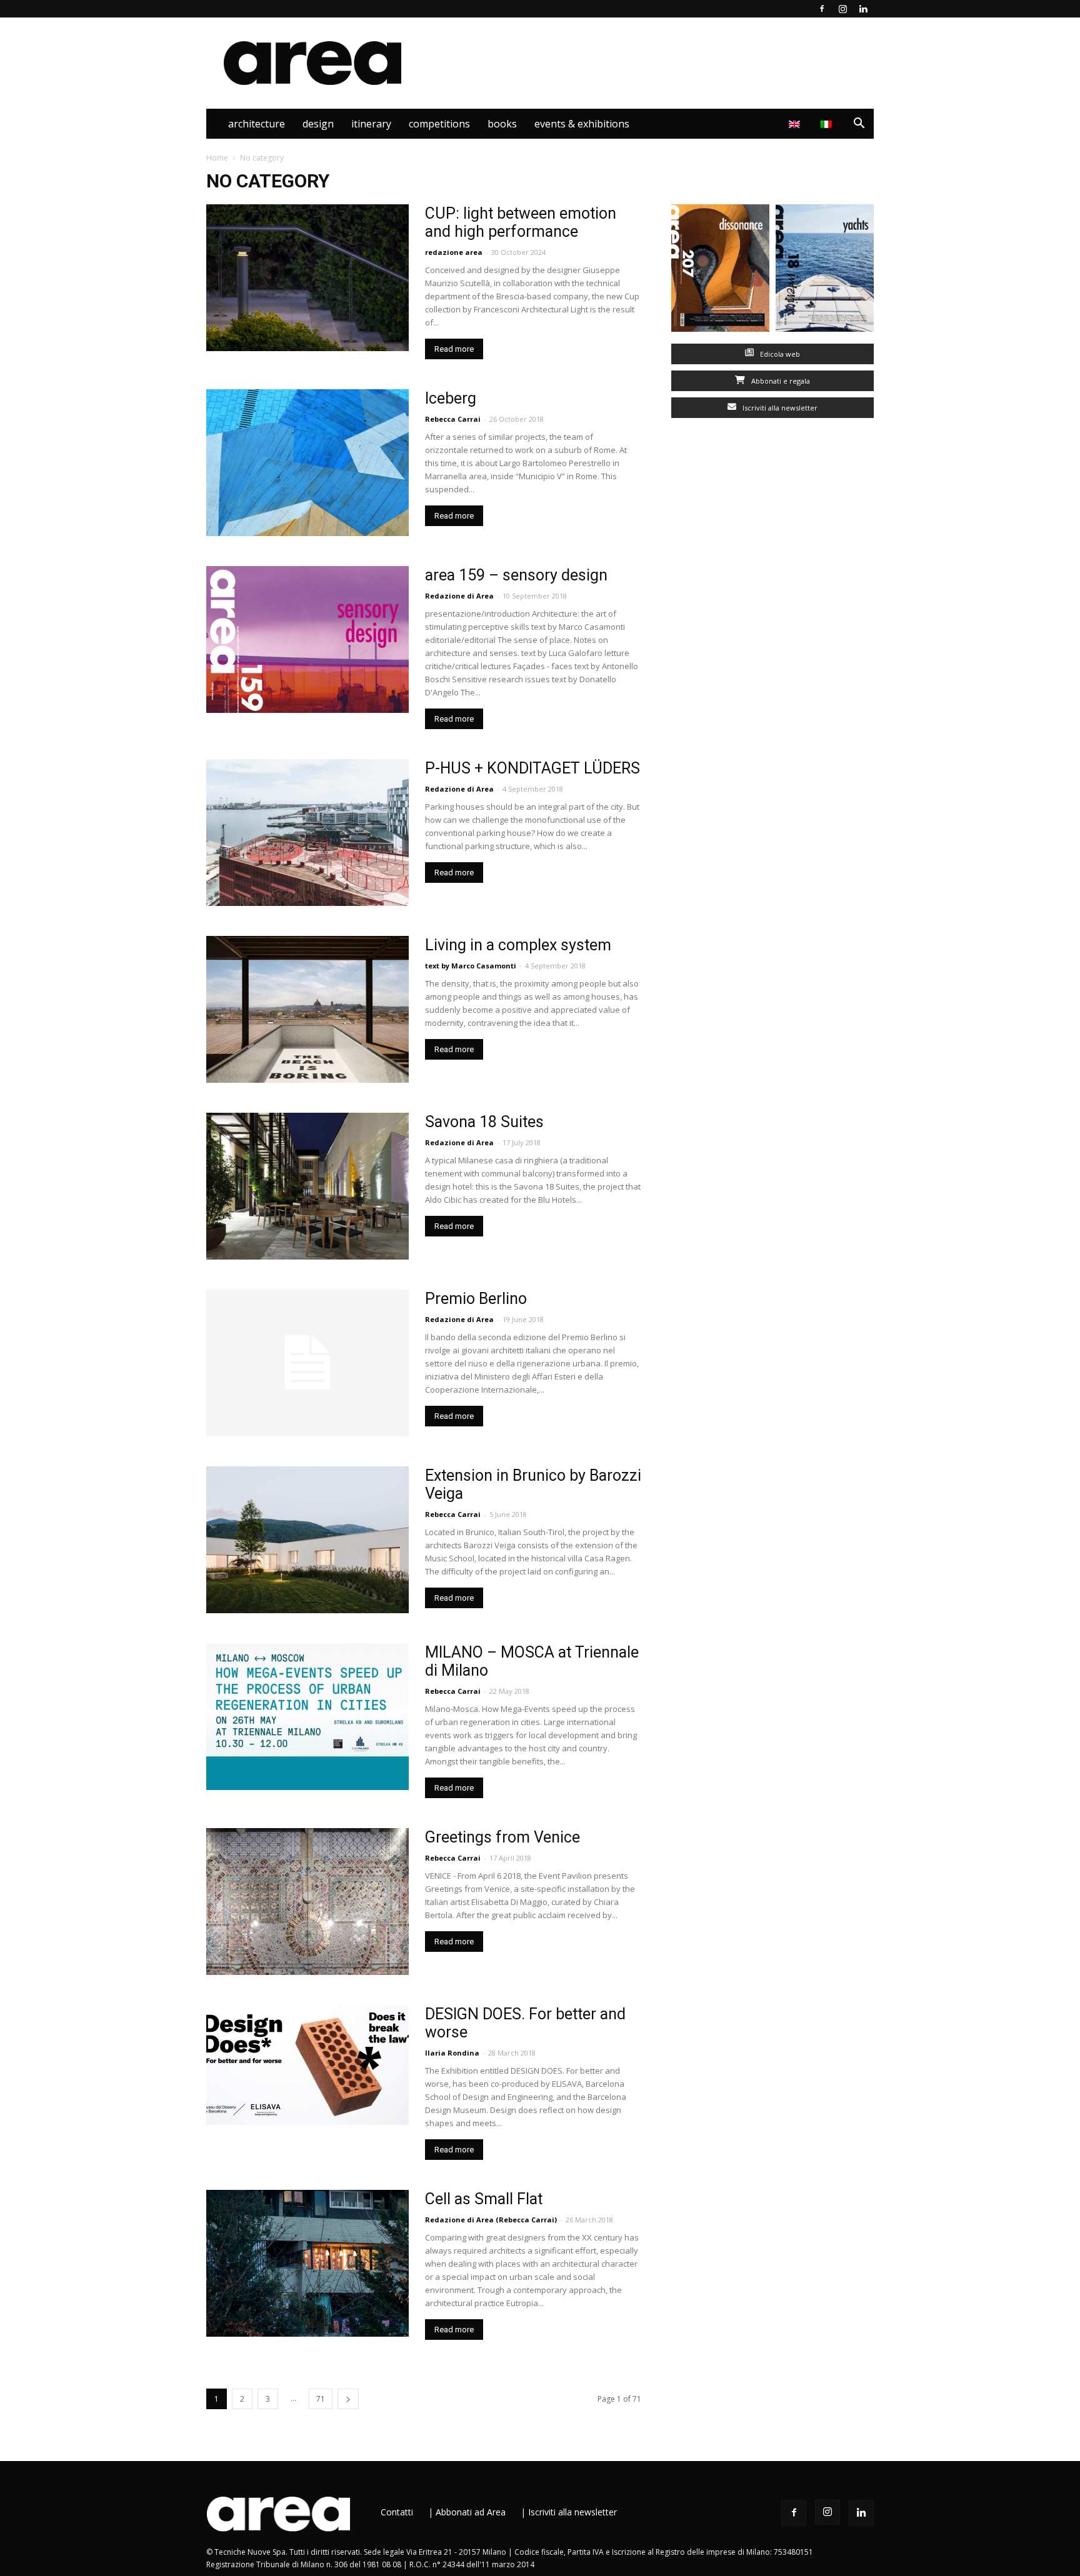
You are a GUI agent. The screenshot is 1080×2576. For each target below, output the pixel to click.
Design (318, 124)
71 (321, 2399)
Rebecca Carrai (453, 1514)
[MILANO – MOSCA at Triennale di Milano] (307, 1717)
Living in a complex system (518, 945)
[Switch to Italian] (828, 124)
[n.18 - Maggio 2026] (825, 271)
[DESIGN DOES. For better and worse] (307, 2065)
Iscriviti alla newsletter (779, 408)
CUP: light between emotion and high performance (521, 222)
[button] (859, 125)
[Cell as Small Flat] (307, 2263)
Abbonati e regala (780, 381)
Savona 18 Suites (484, 1122)
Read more (454, 349)
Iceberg (451, 398)
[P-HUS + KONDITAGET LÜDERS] (307, 833)
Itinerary (371, 124)
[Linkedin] (863, 9)
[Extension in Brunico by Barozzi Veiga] (307, 1540)
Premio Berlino (476, 1299)
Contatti (397, 2512)
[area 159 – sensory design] (307, 639)
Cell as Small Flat (484, 2199)
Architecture (257, 124)
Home (217, 158)
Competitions (439, 124)
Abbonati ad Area (471, 2512)
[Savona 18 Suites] (307, 1186)
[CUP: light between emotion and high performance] (307, 278)
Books (502, 124)
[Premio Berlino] (307, 1363)
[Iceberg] (307, 463)
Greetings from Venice (502, 1837)
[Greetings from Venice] (307, 1902)
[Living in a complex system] (307, 1009)
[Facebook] (822, 9)
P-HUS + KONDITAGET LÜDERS (532, 768)
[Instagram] (842, 9)
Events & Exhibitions (582, 124)
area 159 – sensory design (516, 575)
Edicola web (779, 354)
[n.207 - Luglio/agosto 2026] (720, 271)
